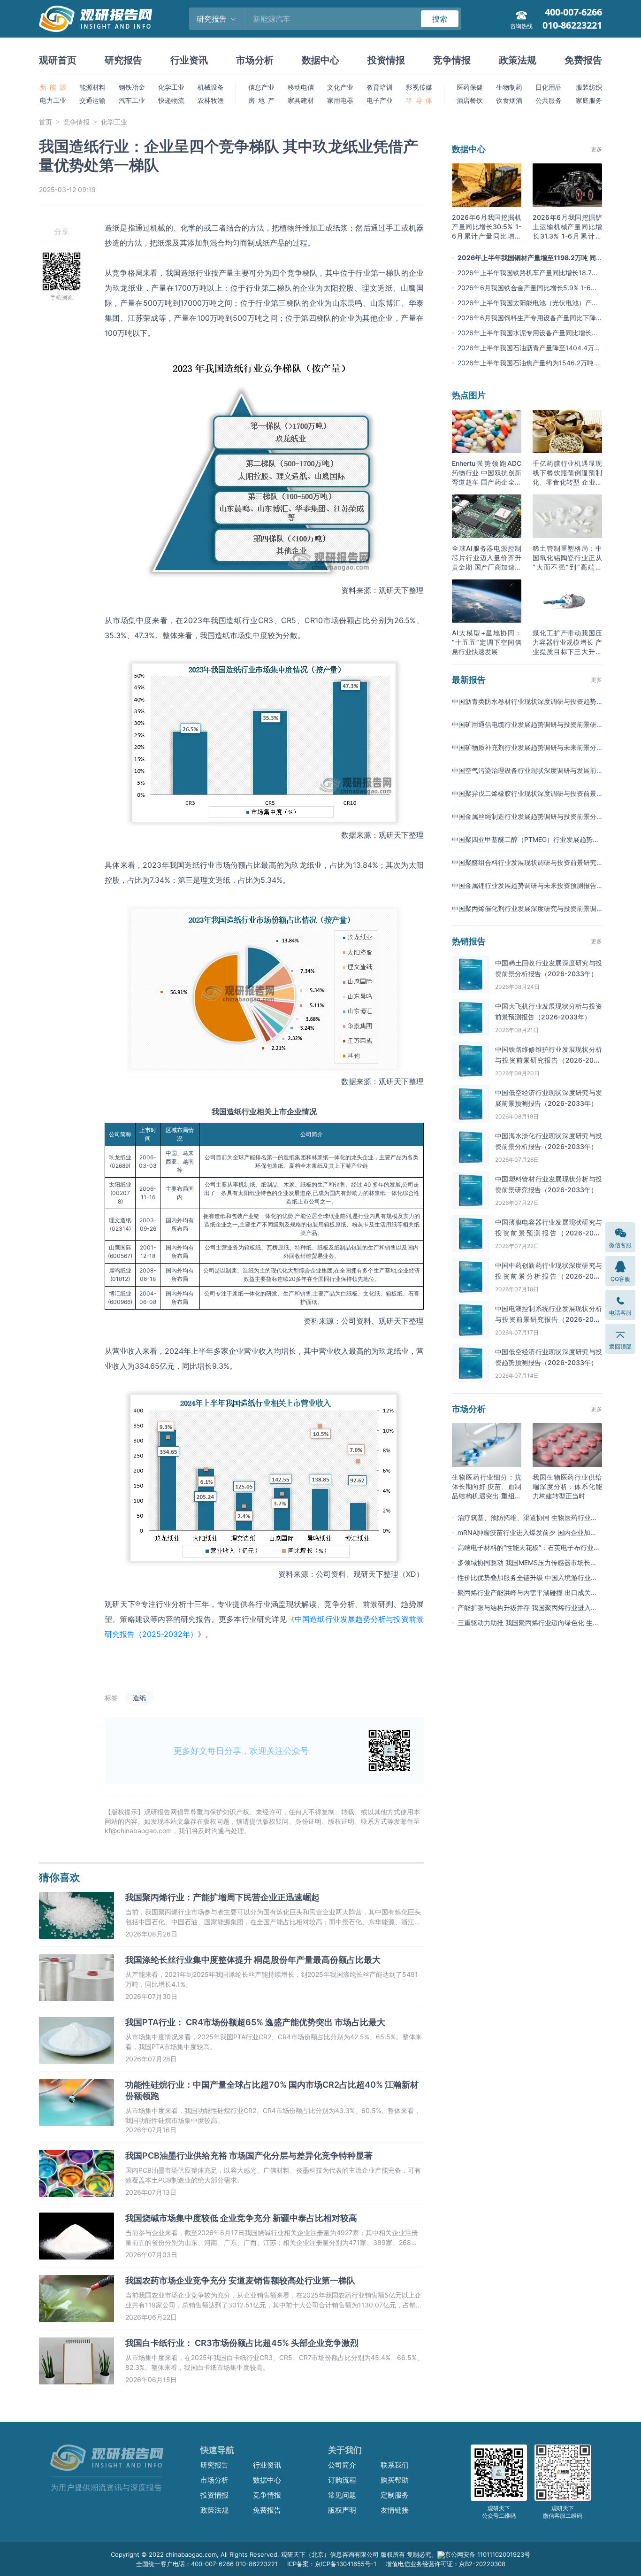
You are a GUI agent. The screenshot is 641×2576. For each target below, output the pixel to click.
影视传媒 (419, 87)
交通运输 (92, 100)
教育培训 (380, 87)
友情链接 (395, 2510)
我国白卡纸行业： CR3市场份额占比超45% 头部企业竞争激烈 (242, 2343)
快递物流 (171, 100)
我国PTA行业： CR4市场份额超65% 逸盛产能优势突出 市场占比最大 (255, 2022)
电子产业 (380, 100)
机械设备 (211, 87)
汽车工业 (132, 100)
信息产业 (261, 87)
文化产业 (340, 87)
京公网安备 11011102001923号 (488, 2554)
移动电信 (301, 87)
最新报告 (469, 680)
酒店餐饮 (470, 100)
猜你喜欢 (60, 1877)
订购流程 (342, 2480)
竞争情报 (452, 60)
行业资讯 (189, 60)
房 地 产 (261, 100)
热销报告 (469, 941)
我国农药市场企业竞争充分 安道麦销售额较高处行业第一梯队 (240, 2280)
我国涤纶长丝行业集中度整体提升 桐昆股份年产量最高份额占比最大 (253, 1960)
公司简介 (342, 2465)
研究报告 (123, 60)
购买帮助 (395, 2480)
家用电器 (340, 100)
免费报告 (583, 60)
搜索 (440, 19)
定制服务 (395, 2495)
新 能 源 (53, 87)
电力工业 (53, 100)
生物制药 (509, 87)
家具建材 (301, 100)
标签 (111, 1698)
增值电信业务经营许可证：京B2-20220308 (446, 2564)
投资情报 (386, 60)
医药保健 (470, 87)
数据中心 (320, 60)
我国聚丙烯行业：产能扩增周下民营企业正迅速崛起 (222, 1897)
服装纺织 (589, 87)
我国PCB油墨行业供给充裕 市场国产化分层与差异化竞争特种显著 (249, 2156)
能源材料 (92, 87)
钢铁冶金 (132, 87)
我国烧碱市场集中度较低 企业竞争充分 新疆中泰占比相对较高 (241, 2218)
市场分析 (255, 60)
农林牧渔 (211, 100)
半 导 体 (419, 100)
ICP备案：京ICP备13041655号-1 (332, 2564)
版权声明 (342, 2510)
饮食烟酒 (509, 100)
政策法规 (518, 60)
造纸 (139, 1698)
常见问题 (342, 2495)
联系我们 (395, 2465)
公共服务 (549, 100)
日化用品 (549, 87)
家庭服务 (589, 100)
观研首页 (58, 60)
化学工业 (171, 87)
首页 (46, 122)
